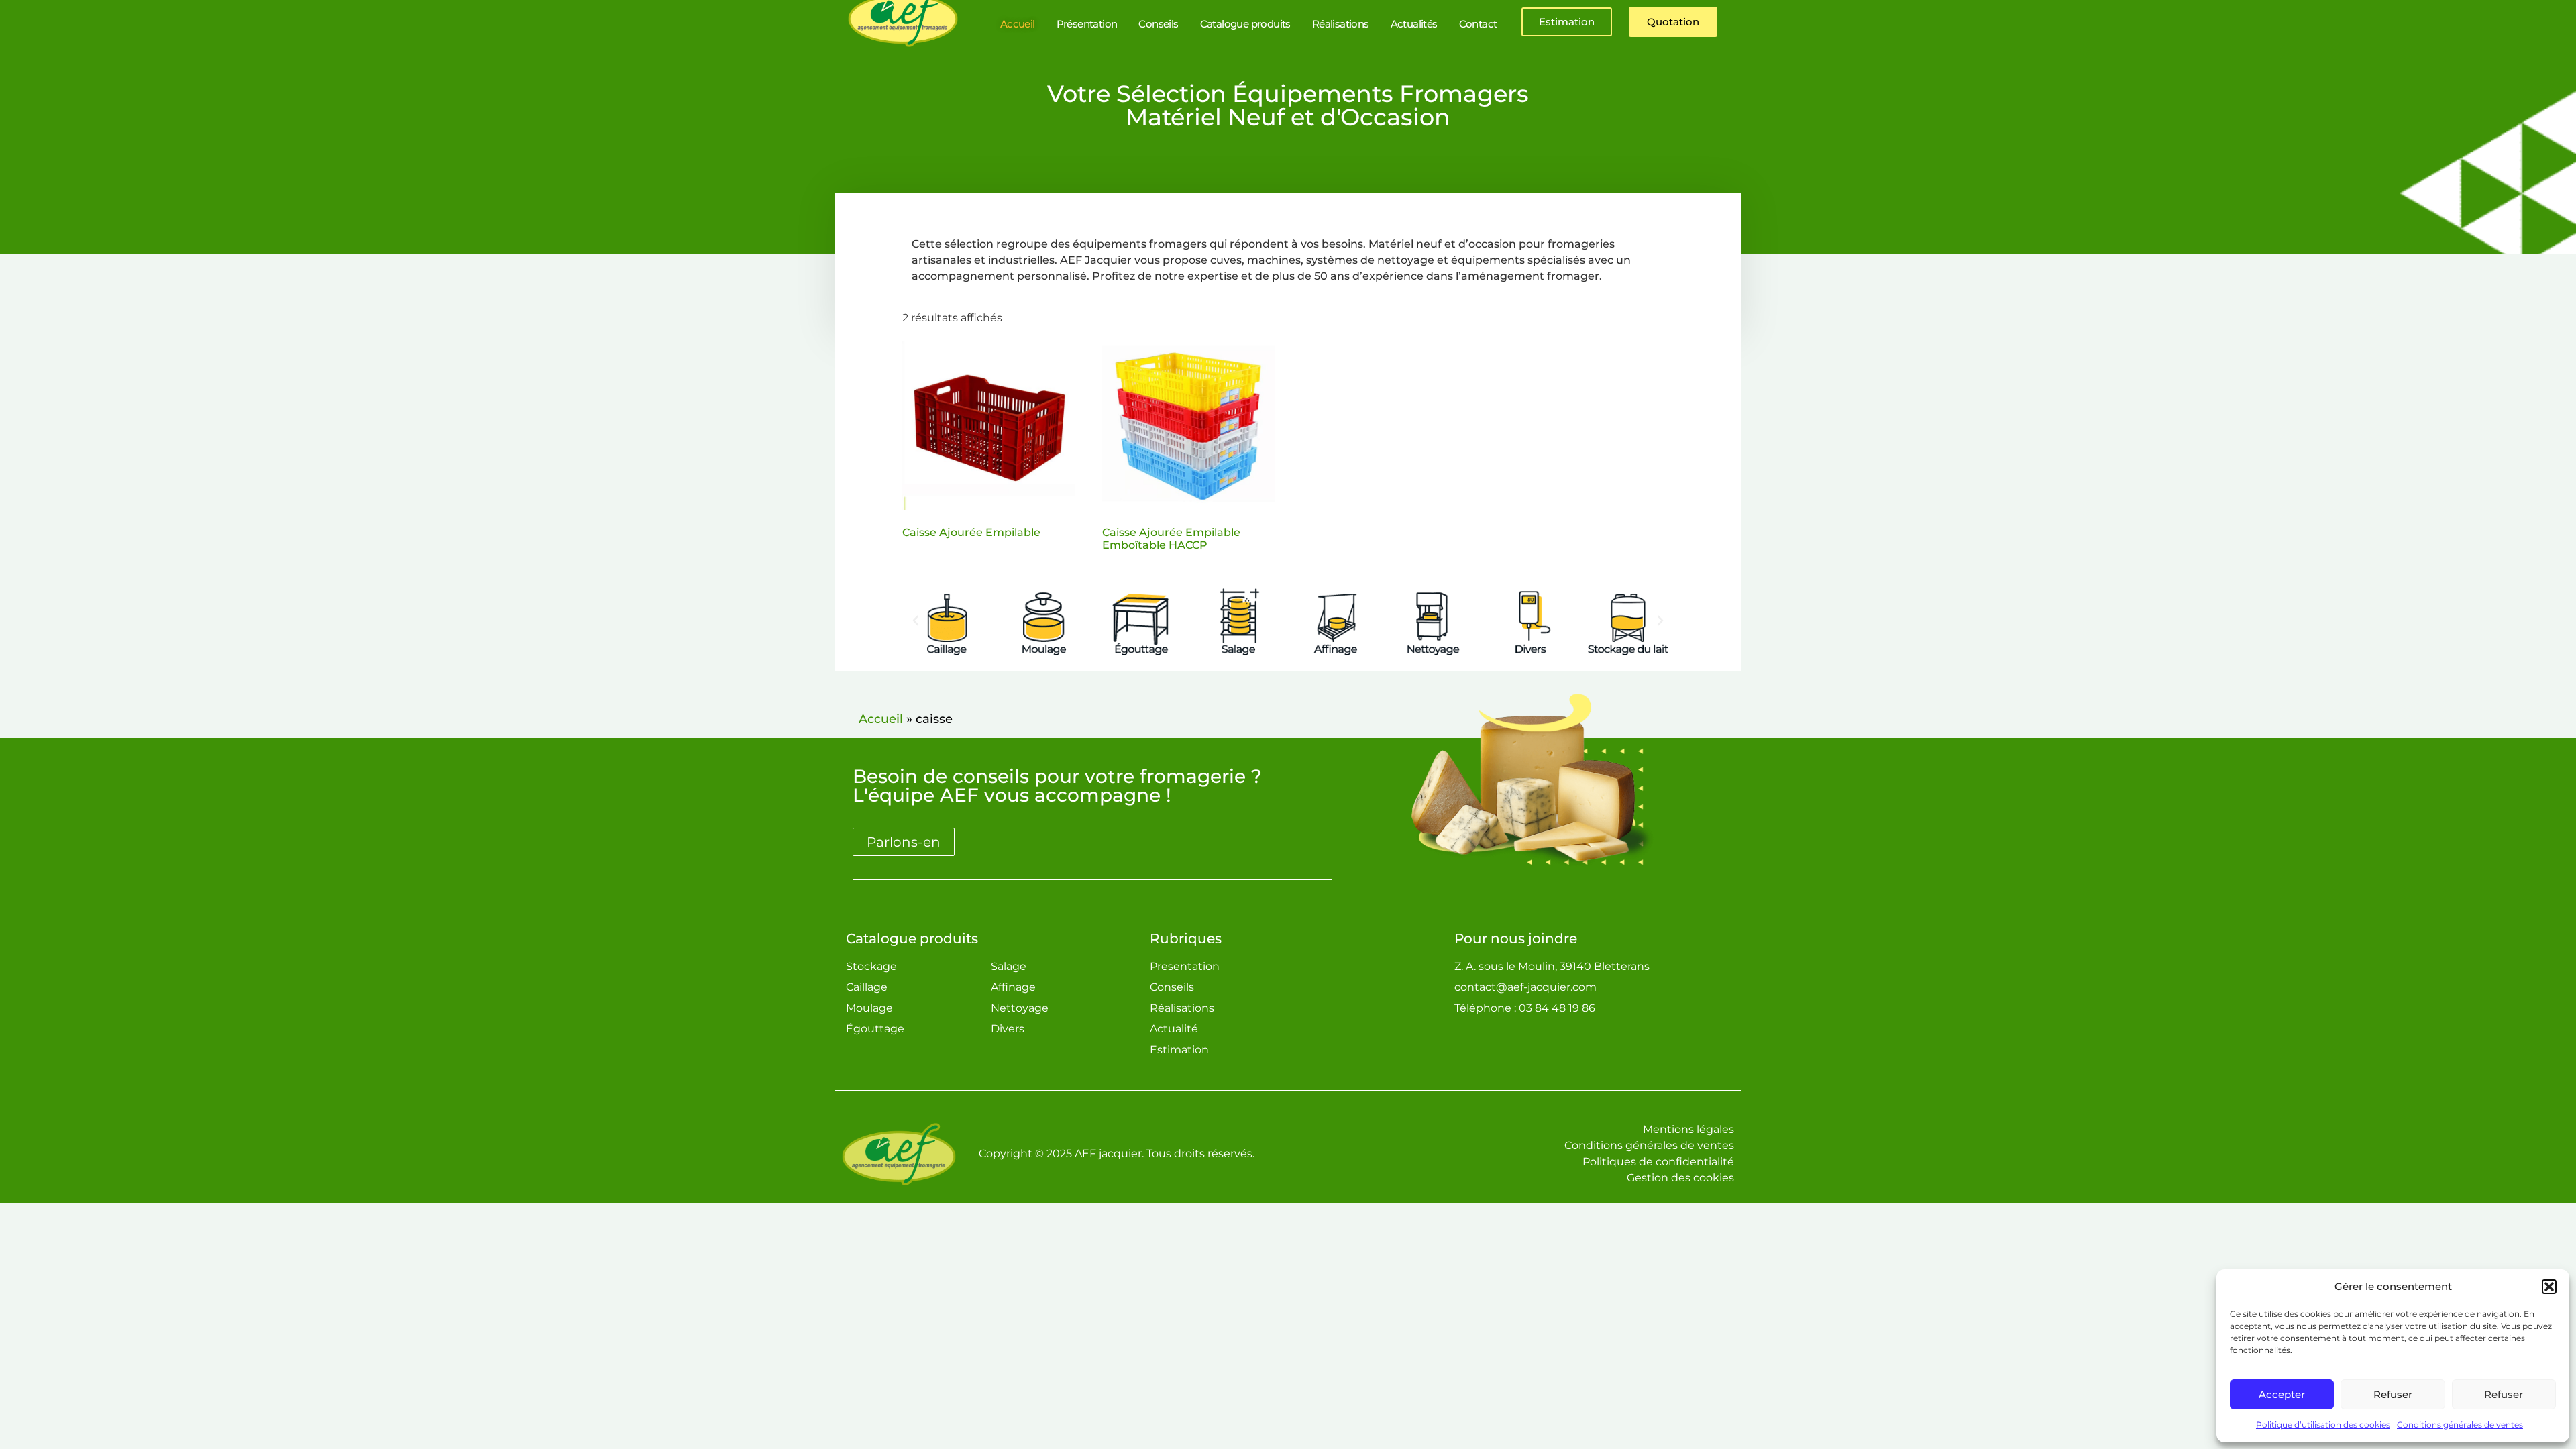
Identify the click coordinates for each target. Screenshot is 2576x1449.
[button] (2549, 1287)
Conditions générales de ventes (2460, 1425)
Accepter (2282, 1394)
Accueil (881, 719)
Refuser (2393, 1394)
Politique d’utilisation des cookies (2323, 1425)
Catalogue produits (912, 938)
